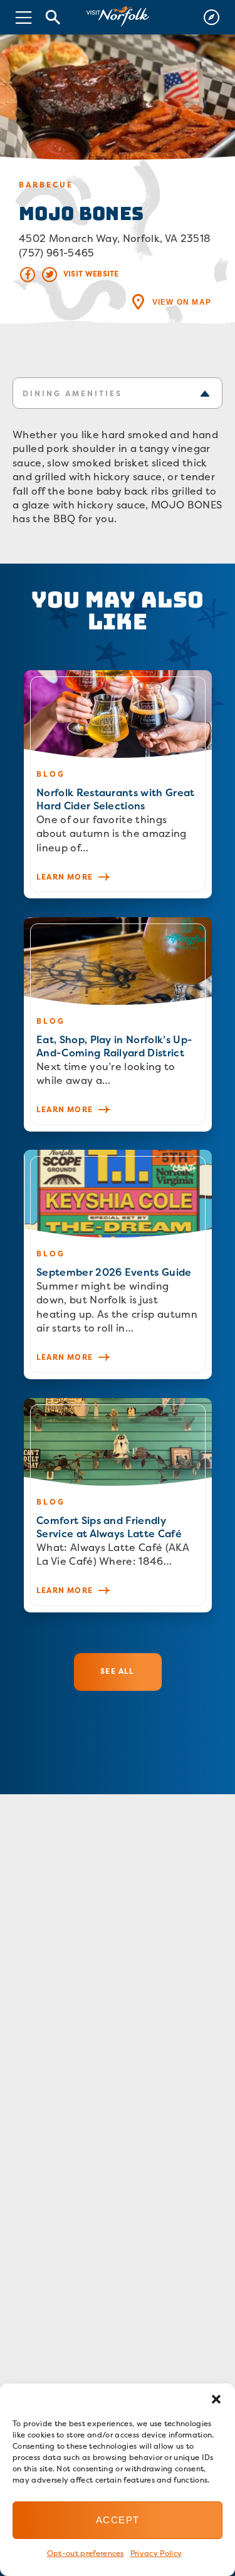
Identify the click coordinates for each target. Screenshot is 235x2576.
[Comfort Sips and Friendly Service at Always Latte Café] (118, 1505)
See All (117, 1671)
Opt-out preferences (86, 2553)
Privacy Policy (156, 2553)
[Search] (53, 17)
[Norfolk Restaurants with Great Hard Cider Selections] (118, 784)
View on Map (182, 302)
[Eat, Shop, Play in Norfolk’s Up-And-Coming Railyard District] (118, 1024)
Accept (118, 2520)
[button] (216, 2399)
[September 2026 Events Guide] (118, 1264)
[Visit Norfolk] (118, 17)
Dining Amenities (72, 393)
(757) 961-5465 (56, 253)
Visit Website (91, 274)
